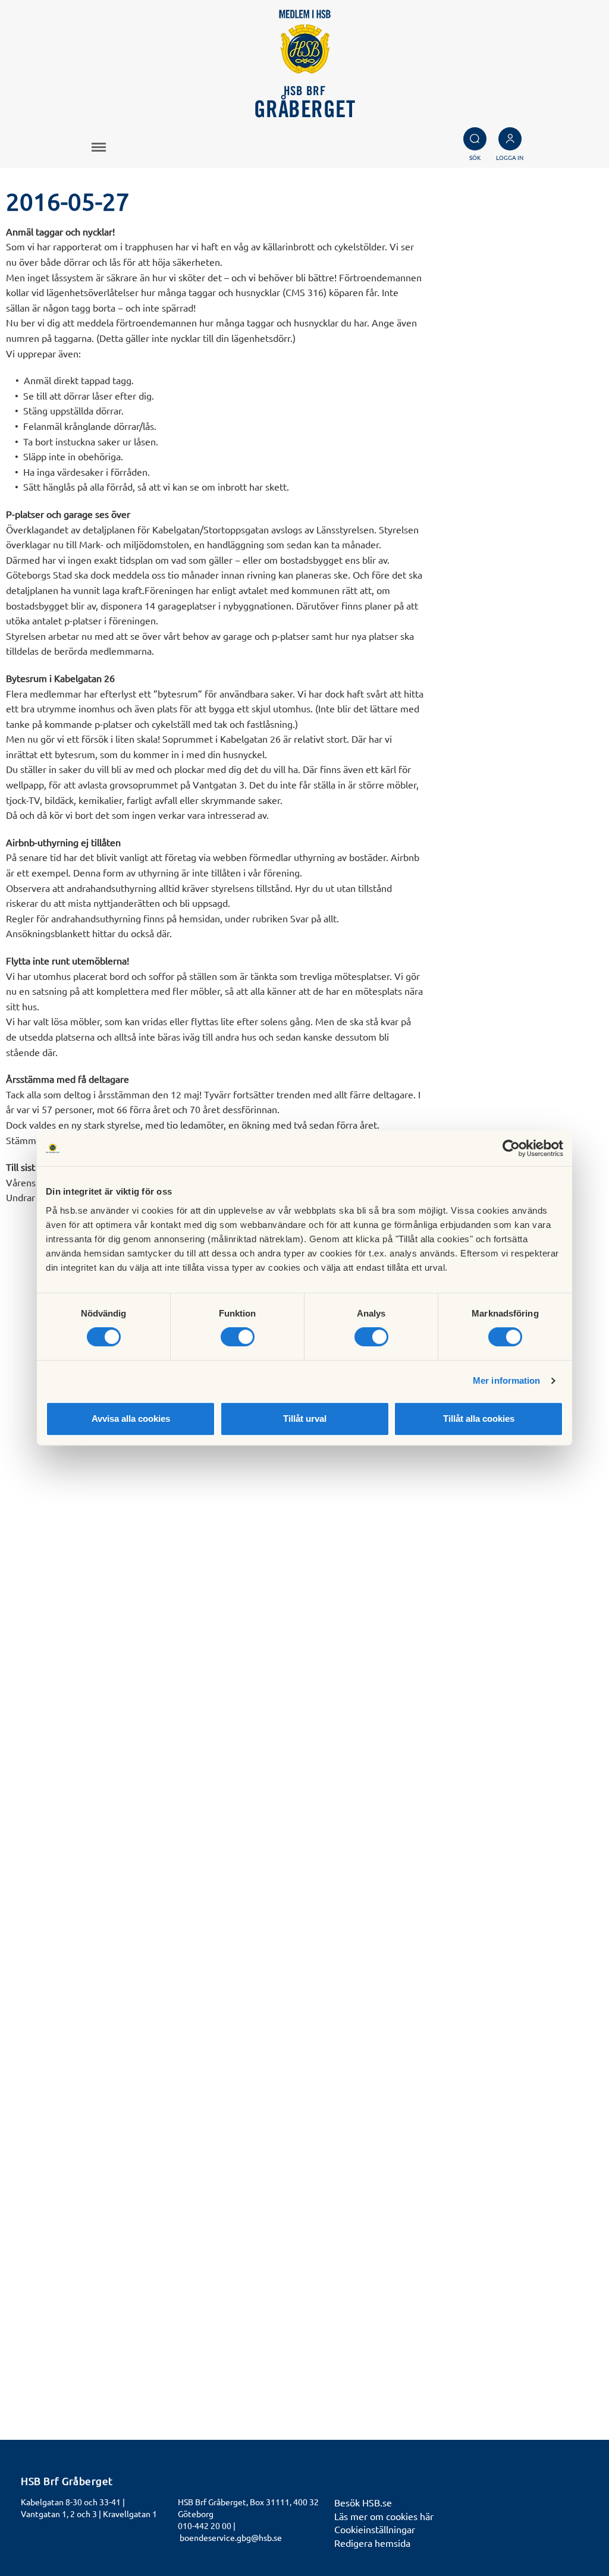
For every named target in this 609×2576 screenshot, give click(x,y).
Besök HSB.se (363, 2502)
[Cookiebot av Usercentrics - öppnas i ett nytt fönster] (511, 1148)
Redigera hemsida (372, 2543)
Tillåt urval (305, 1419)
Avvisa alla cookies (131, 1419)
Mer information (507, 1380)
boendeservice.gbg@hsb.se (231, 2537)
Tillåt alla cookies (479, 1419)
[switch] (238, 1337)
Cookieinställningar (375, 2529)
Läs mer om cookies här (384, 2516)
